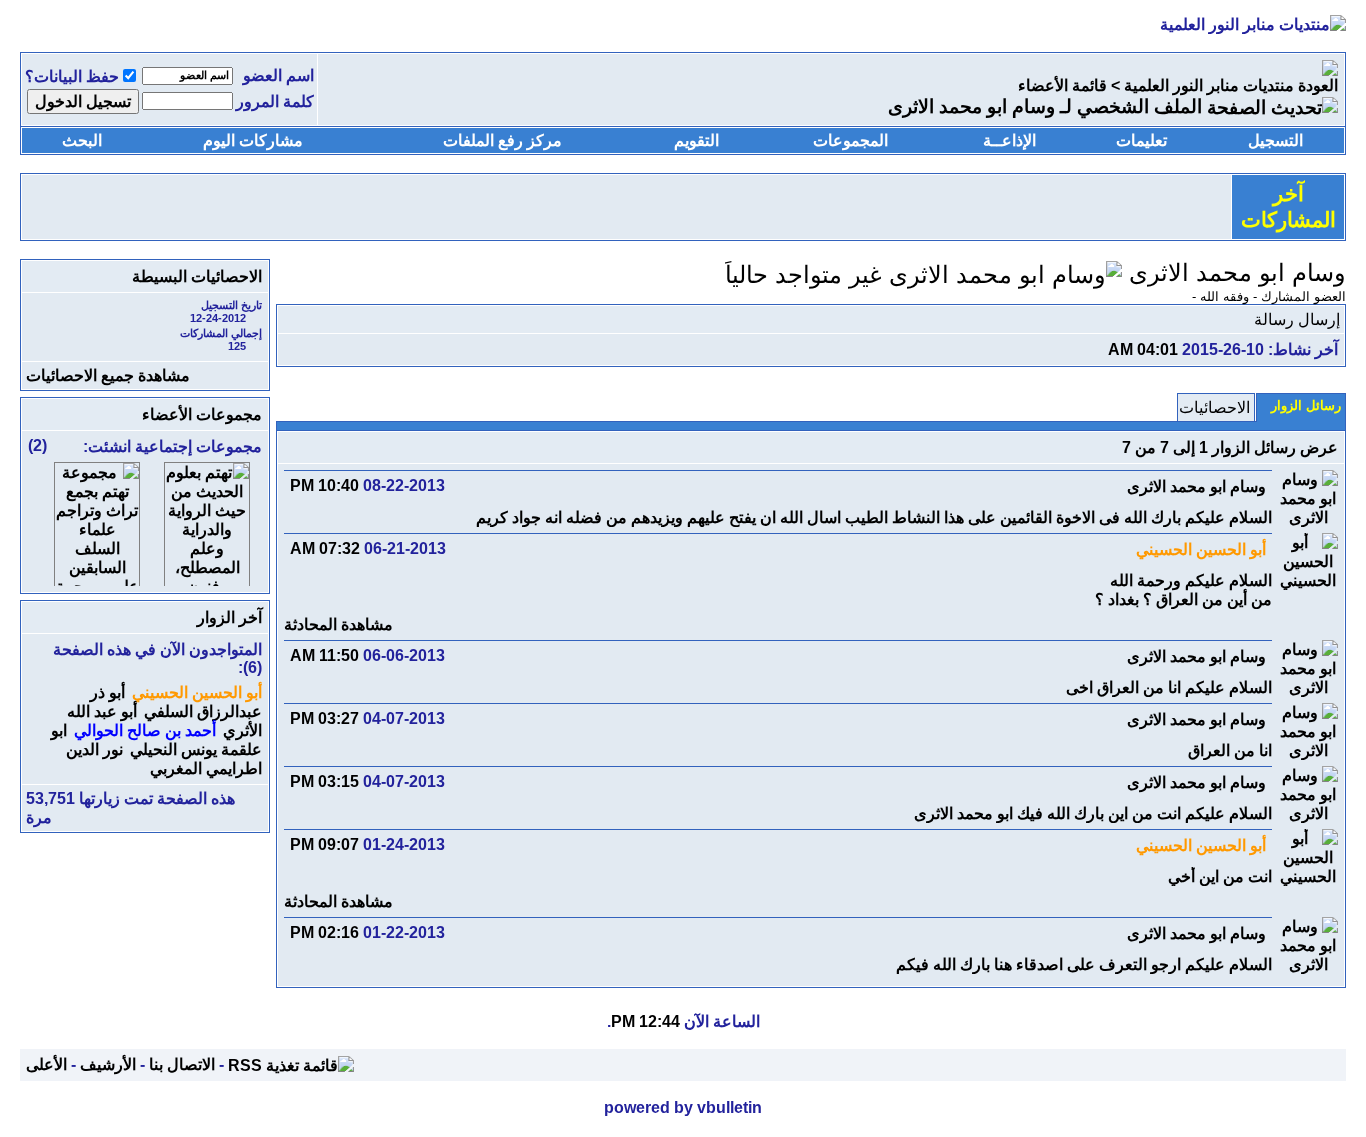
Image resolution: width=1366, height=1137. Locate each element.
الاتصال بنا (182, 1064)
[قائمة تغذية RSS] (291, 1064)
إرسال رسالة (1297, 319)
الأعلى (46, 1064)
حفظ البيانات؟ (72, 76)
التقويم (696, 140)
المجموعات (850, 140)
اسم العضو (278, 75)
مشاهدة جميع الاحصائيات (108, 375)
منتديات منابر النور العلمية (1209, 85)
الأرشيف (108, 1064)
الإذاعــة (1009, 140)
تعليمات (1141, 140)
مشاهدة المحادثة (338, 624)
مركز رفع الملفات (502, 140)
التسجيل (1275, 140)
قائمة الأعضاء (1062, 85)
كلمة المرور (275, 101)
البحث (82, 140)
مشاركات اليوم (253, 140)
